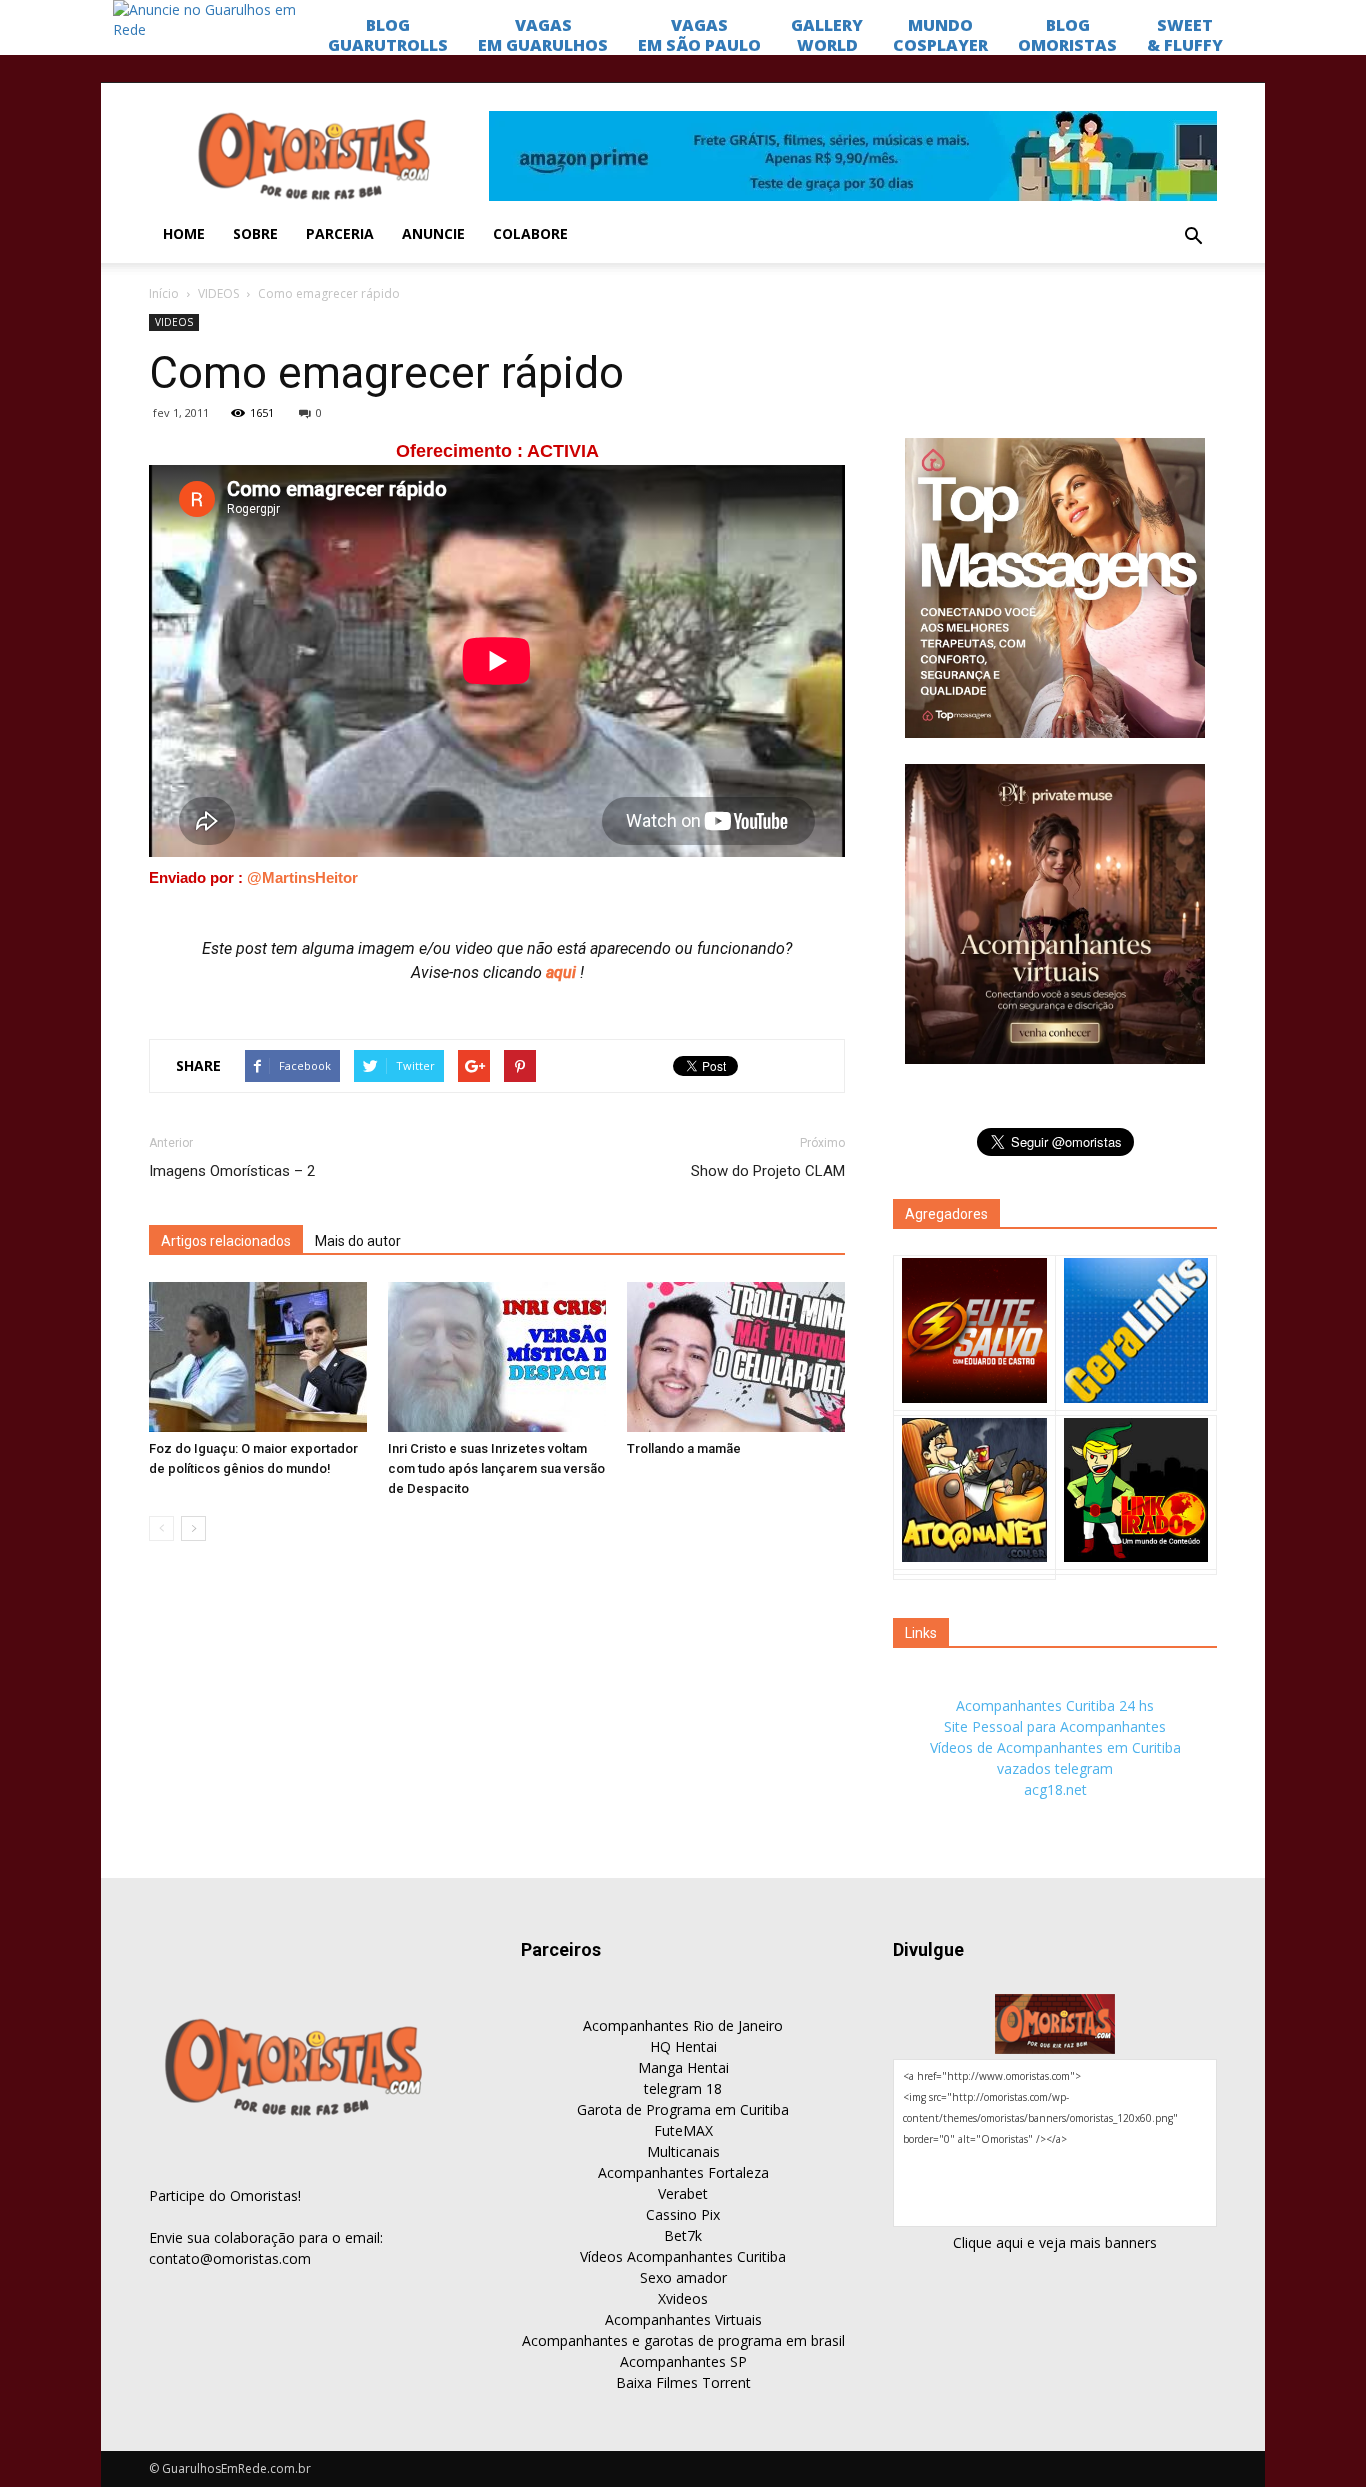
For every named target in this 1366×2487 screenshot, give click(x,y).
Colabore (530, 233)
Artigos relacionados (226, 1241)
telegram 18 (683, 2088)
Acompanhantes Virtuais (683, 2319)
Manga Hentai (683, 2067)
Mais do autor (358, 1241)
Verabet (683, 2193)
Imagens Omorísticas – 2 (232, 1171)
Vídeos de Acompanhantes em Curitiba (1055, 1747)
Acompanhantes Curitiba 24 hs (1055, 1705)
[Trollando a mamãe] (736, 1357)
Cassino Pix (683, 2214)
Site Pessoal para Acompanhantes (1055, 1726)
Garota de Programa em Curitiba (683, 2109)
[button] (1193, 237)
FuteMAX (683, 2130)
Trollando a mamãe (684, 1448)
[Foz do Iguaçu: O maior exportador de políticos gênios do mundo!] (258, 1357)
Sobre (255, 233)
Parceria (340, 233)
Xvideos (683, 2298)
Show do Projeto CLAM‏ (768, 1171)
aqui (563, 972)
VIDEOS (218, 293)
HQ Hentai (683, 2046)
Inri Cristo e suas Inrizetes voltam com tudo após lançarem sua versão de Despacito (496, 1468)
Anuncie (433, 233)
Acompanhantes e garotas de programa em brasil (683, 2340)
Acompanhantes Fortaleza (683, 2172)
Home (184, 233)
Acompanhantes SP (683, 2361)
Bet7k (683, 2235)
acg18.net (1055, 1789)
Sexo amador (683, 2277)
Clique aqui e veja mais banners (1055, 2242)
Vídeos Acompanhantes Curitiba (683, 2256)
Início (164, 293)
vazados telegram (1055, 1768)
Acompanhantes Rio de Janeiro (683, 2025)
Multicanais (683, 2151)
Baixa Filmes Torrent (683, 2382)
